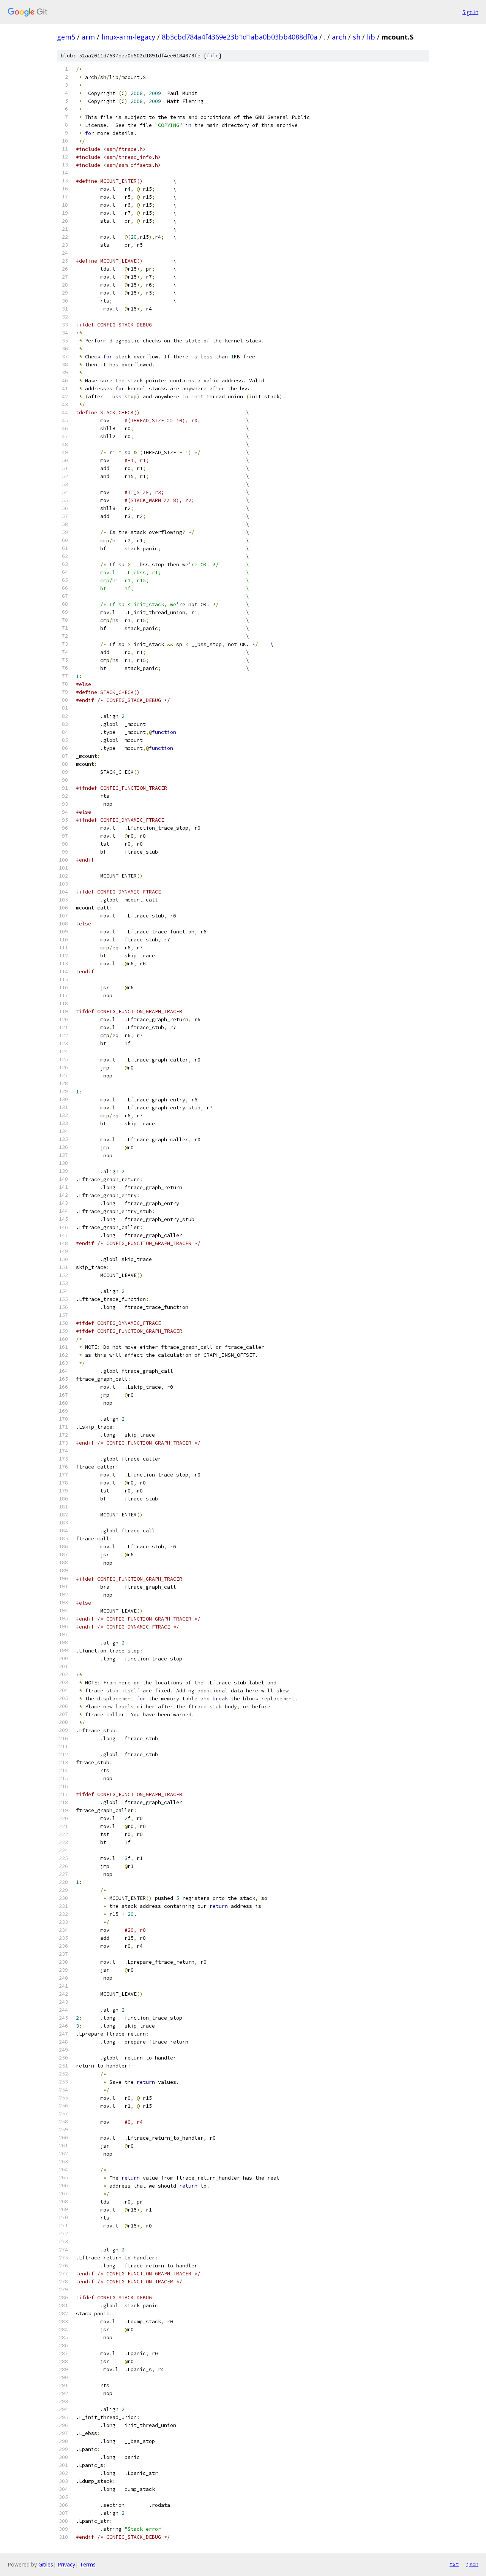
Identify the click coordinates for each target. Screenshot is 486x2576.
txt (454, 2564)
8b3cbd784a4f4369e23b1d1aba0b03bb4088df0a (240, 37)
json (472, 2564)
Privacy (66, 2564)
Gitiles (46, 2564)
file (213, 56)
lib (371, 37)
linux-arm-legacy (128, 37)
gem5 (66, 37)
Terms (88, 2564)
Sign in (470, 12)
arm (88, 37)
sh (357, 37)
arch (339, 37)
